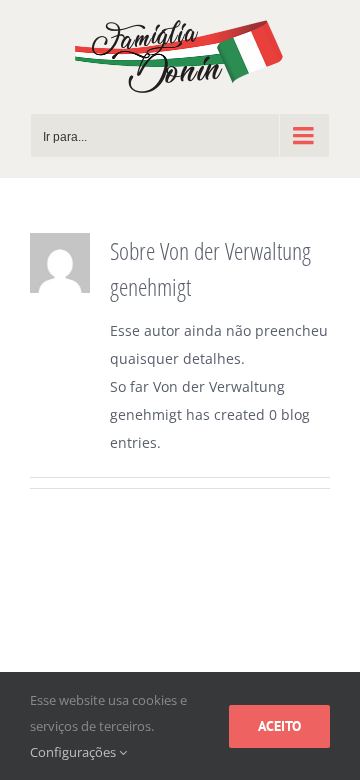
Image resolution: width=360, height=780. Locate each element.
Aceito (279, 726)
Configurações (74, 752)
